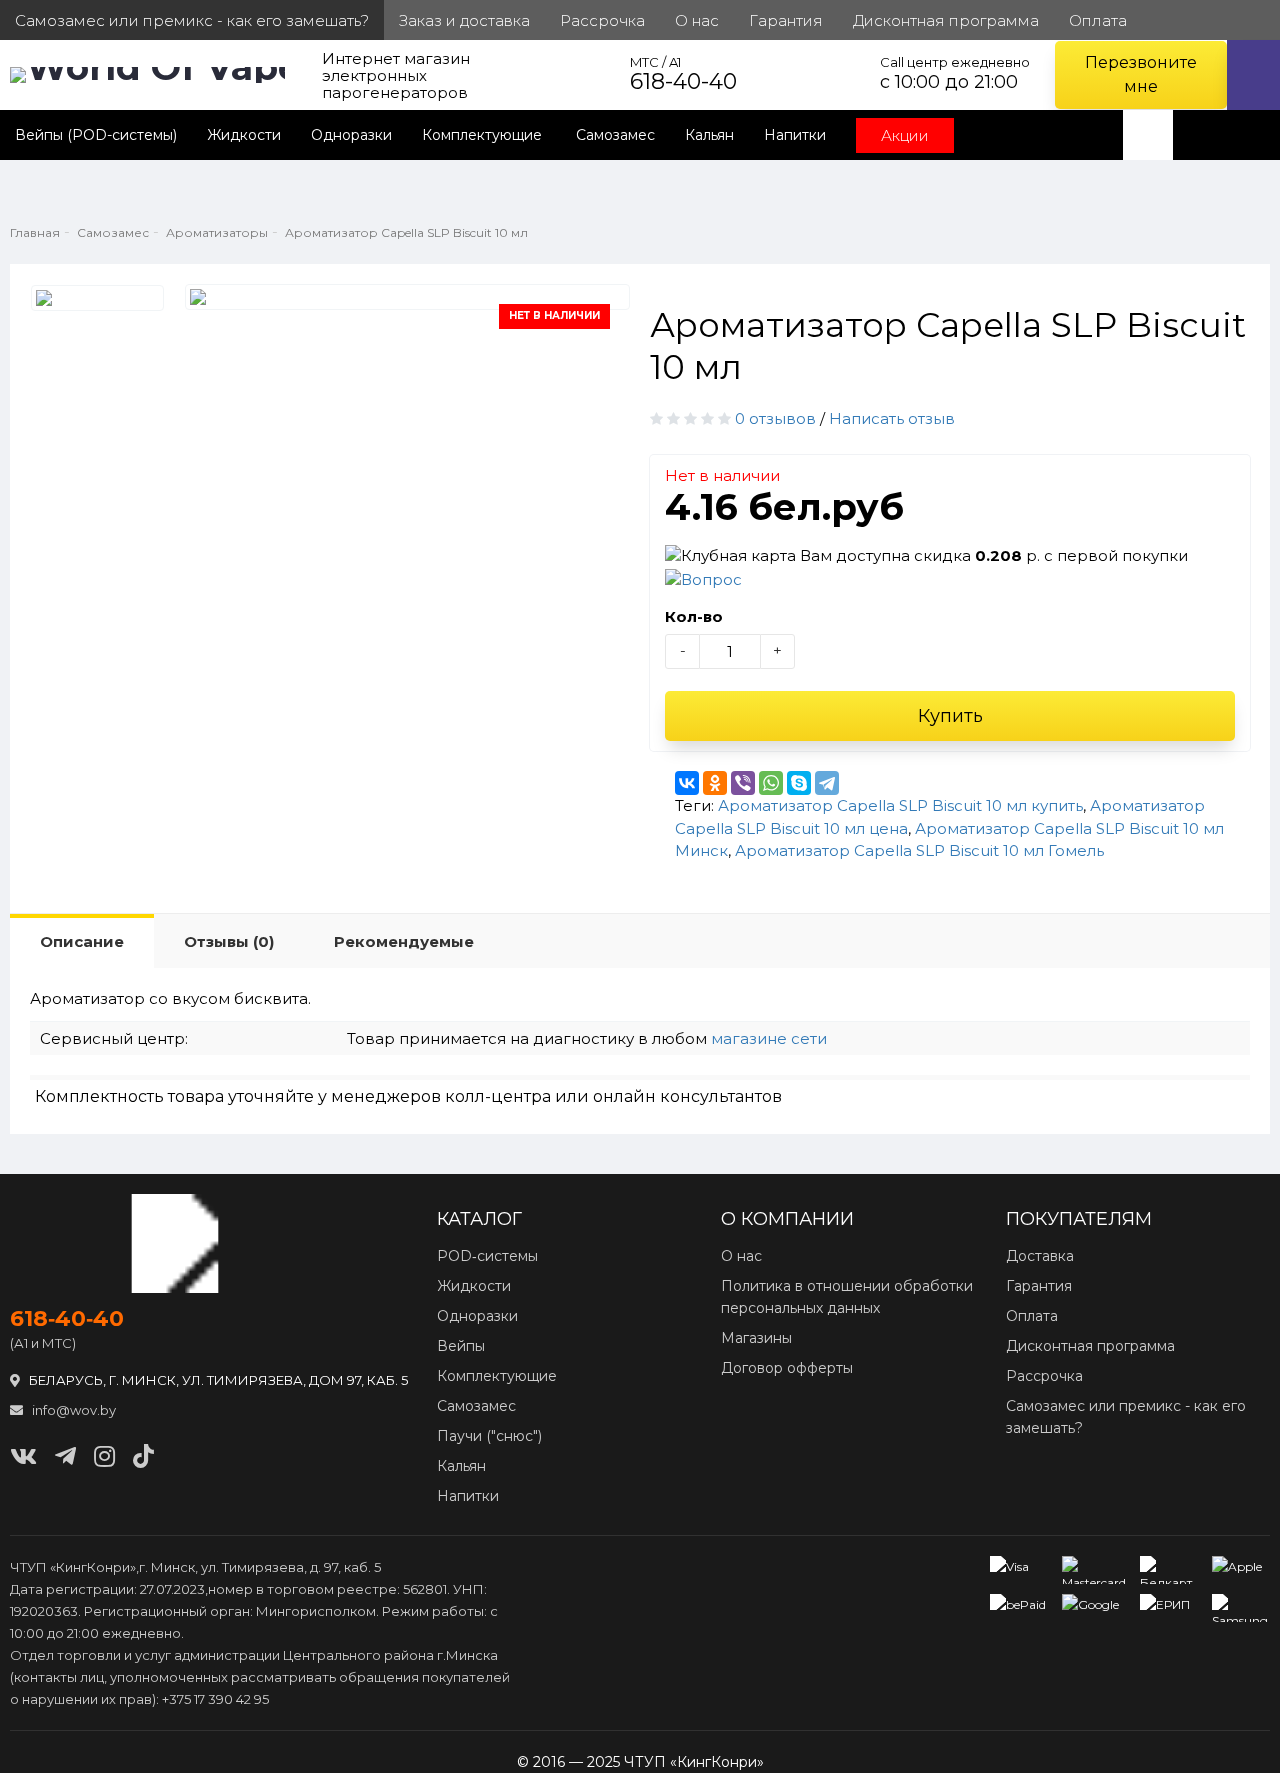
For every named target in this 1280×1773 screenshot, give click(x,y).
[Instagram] (104, 1456)
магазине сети (769, 1038)
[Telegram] (827, 783)
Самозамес (615, 135)
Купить (950, 716)
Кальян (709, 135)
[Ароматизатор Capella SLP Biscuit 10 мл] (97, 298)
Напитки (795, 135)
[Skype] (799, 783)
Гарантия (1039, 1286)
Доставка (1040, 1256)
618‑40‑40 (67, 1319)
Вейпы (461, 1346)
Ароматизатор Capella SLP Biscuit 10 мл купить (900, 805)
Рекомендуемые (404, 941)
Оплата (1032, 1316)
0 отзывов (775, 418)
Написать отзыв (892, 418)
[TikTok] (143, 1456)
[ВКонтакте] (687, 783)
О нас (741, 1256)
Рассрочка (1044, 1376)
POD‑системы (487, 1256)
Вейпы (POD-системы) (96, 135)
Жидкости (244, 135)
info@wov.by (72, 1410)
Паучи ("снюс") (489, 1436)
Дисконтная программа (1090, 1346)
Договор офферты (787, 1368)
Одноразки (351, 135)
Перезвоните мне (1141, 74)
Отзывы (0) (229, 941)
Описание (82, 941)
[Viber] (743, 783)
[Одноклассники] (715, 783)
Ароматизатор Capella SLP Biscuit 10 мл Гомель (919, 850)
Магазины (756, 1338)
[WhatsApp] (771, 783)
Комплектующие (484, 135)
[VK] (23, 1456)
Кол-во (694, 616)
